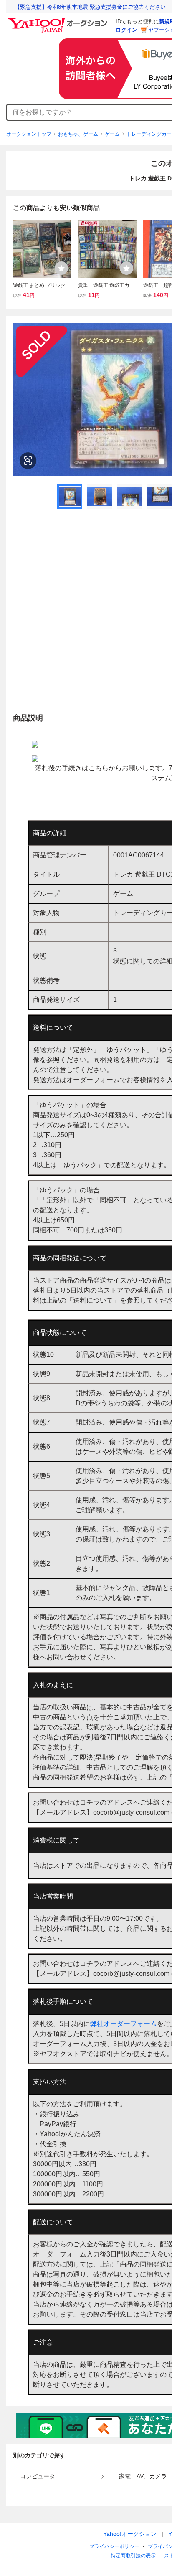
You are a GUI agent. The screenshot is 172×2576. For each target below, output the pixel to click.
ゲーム (112, 134)
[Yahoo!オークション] (59, 20)
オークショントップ (29, 134)
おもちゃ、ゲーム (78, 134)
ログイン (126, 30)
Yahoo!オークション (130, 2534)
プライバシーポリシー (114, 2546)
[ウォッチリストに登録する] (61, 268)
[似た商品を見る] (28, 461)
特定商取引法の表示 (133, 2556)
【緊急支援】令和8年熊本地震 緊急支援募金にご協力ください (90, 7)
